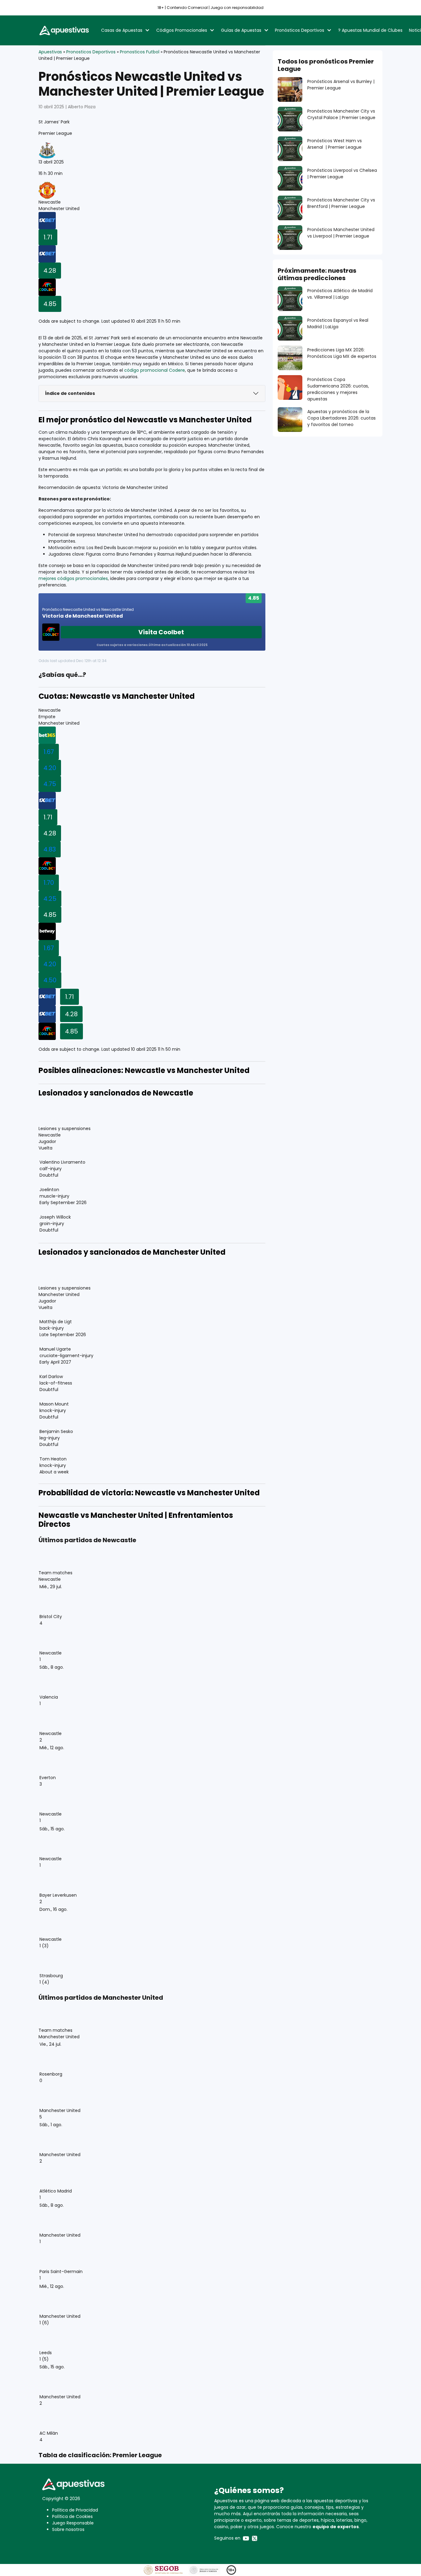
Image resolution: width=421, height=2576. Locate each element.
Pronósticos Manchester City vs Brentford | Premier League (341, 203)
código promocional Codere (155, 370)
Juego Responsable (73, 2523)
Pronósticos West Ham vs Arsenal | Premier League (335, 144)
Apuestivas (50, 52)
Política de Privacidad (75, 2510)
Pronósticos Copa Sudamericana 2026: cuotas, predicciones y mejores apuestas (338, 389)
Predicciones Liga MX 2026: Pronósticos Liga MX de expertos (342, 353)
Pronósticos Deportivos (300, 30)
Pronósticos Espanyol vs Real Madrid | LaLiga (338, 323)
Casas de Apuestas (122, 30)
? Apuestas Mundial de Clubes (370, 30)
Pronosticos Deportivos (91, 52)
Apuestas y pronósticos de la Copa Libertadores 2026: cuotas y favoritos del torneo (341, 418)
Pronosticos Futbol (140, 52)
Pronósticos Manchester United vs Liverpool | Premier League (341, 233)
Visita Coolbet (161, 632)
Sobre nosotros (68, 2529)
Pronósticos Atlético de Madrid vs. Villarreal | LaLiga (340, 294)
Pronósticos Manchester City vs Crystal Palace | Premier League (341, 114)
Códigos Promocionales (182, 30)
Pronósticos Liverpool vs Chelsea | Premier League (342, 174)
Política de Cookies (72, 2516)
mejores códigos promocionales (73, 578)
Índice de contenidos (70, 393)
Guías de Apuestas (241, 30)
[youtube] (246, 2538)
